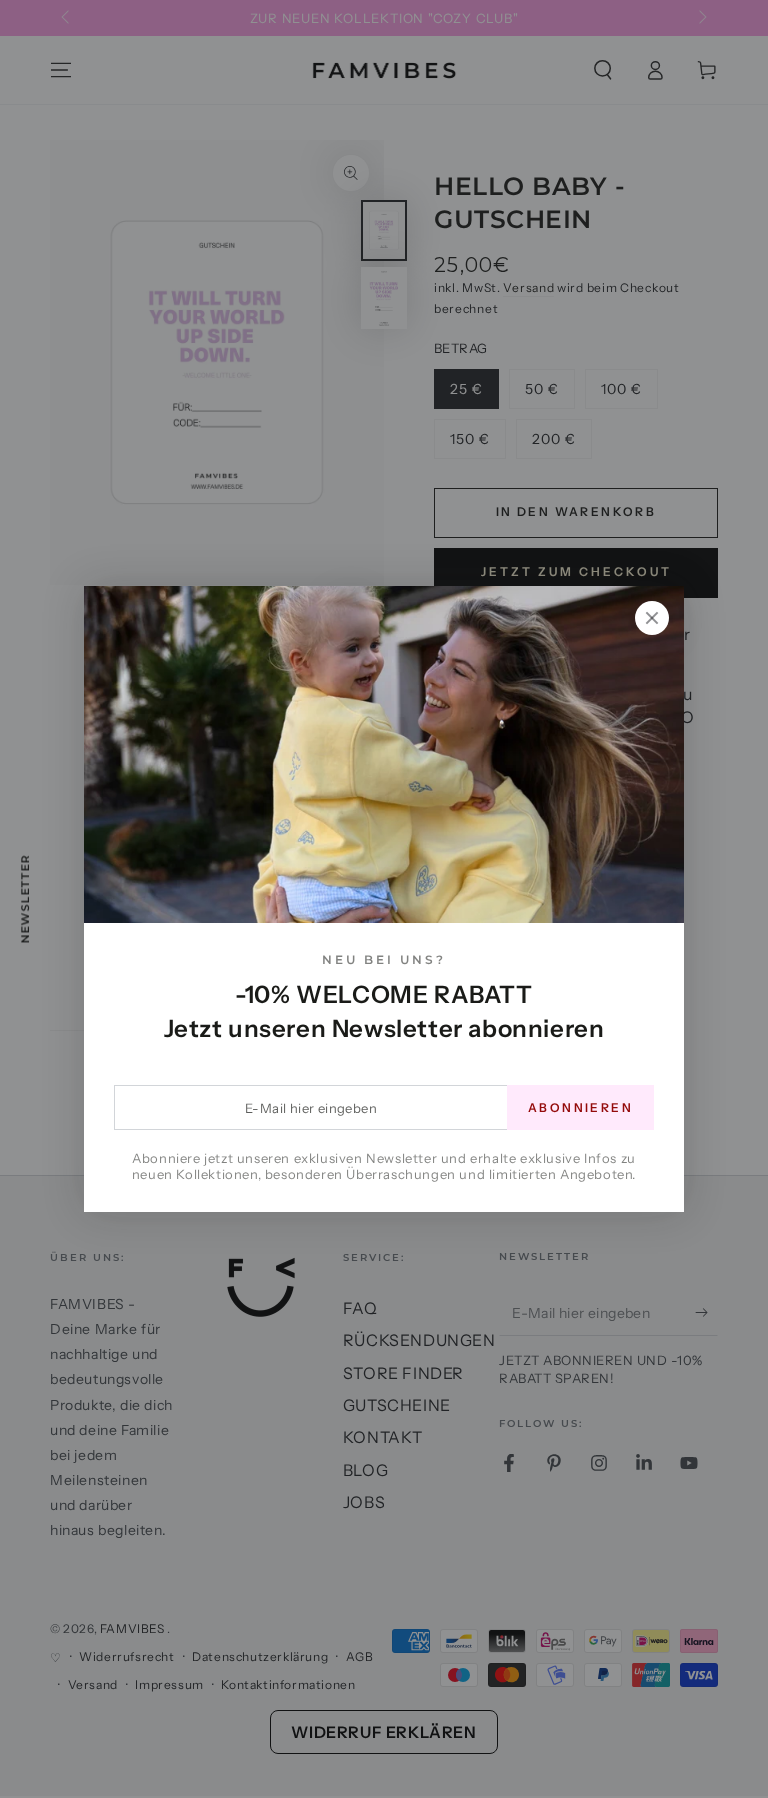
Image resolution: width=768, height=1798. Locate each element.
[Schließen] (652, 618)
